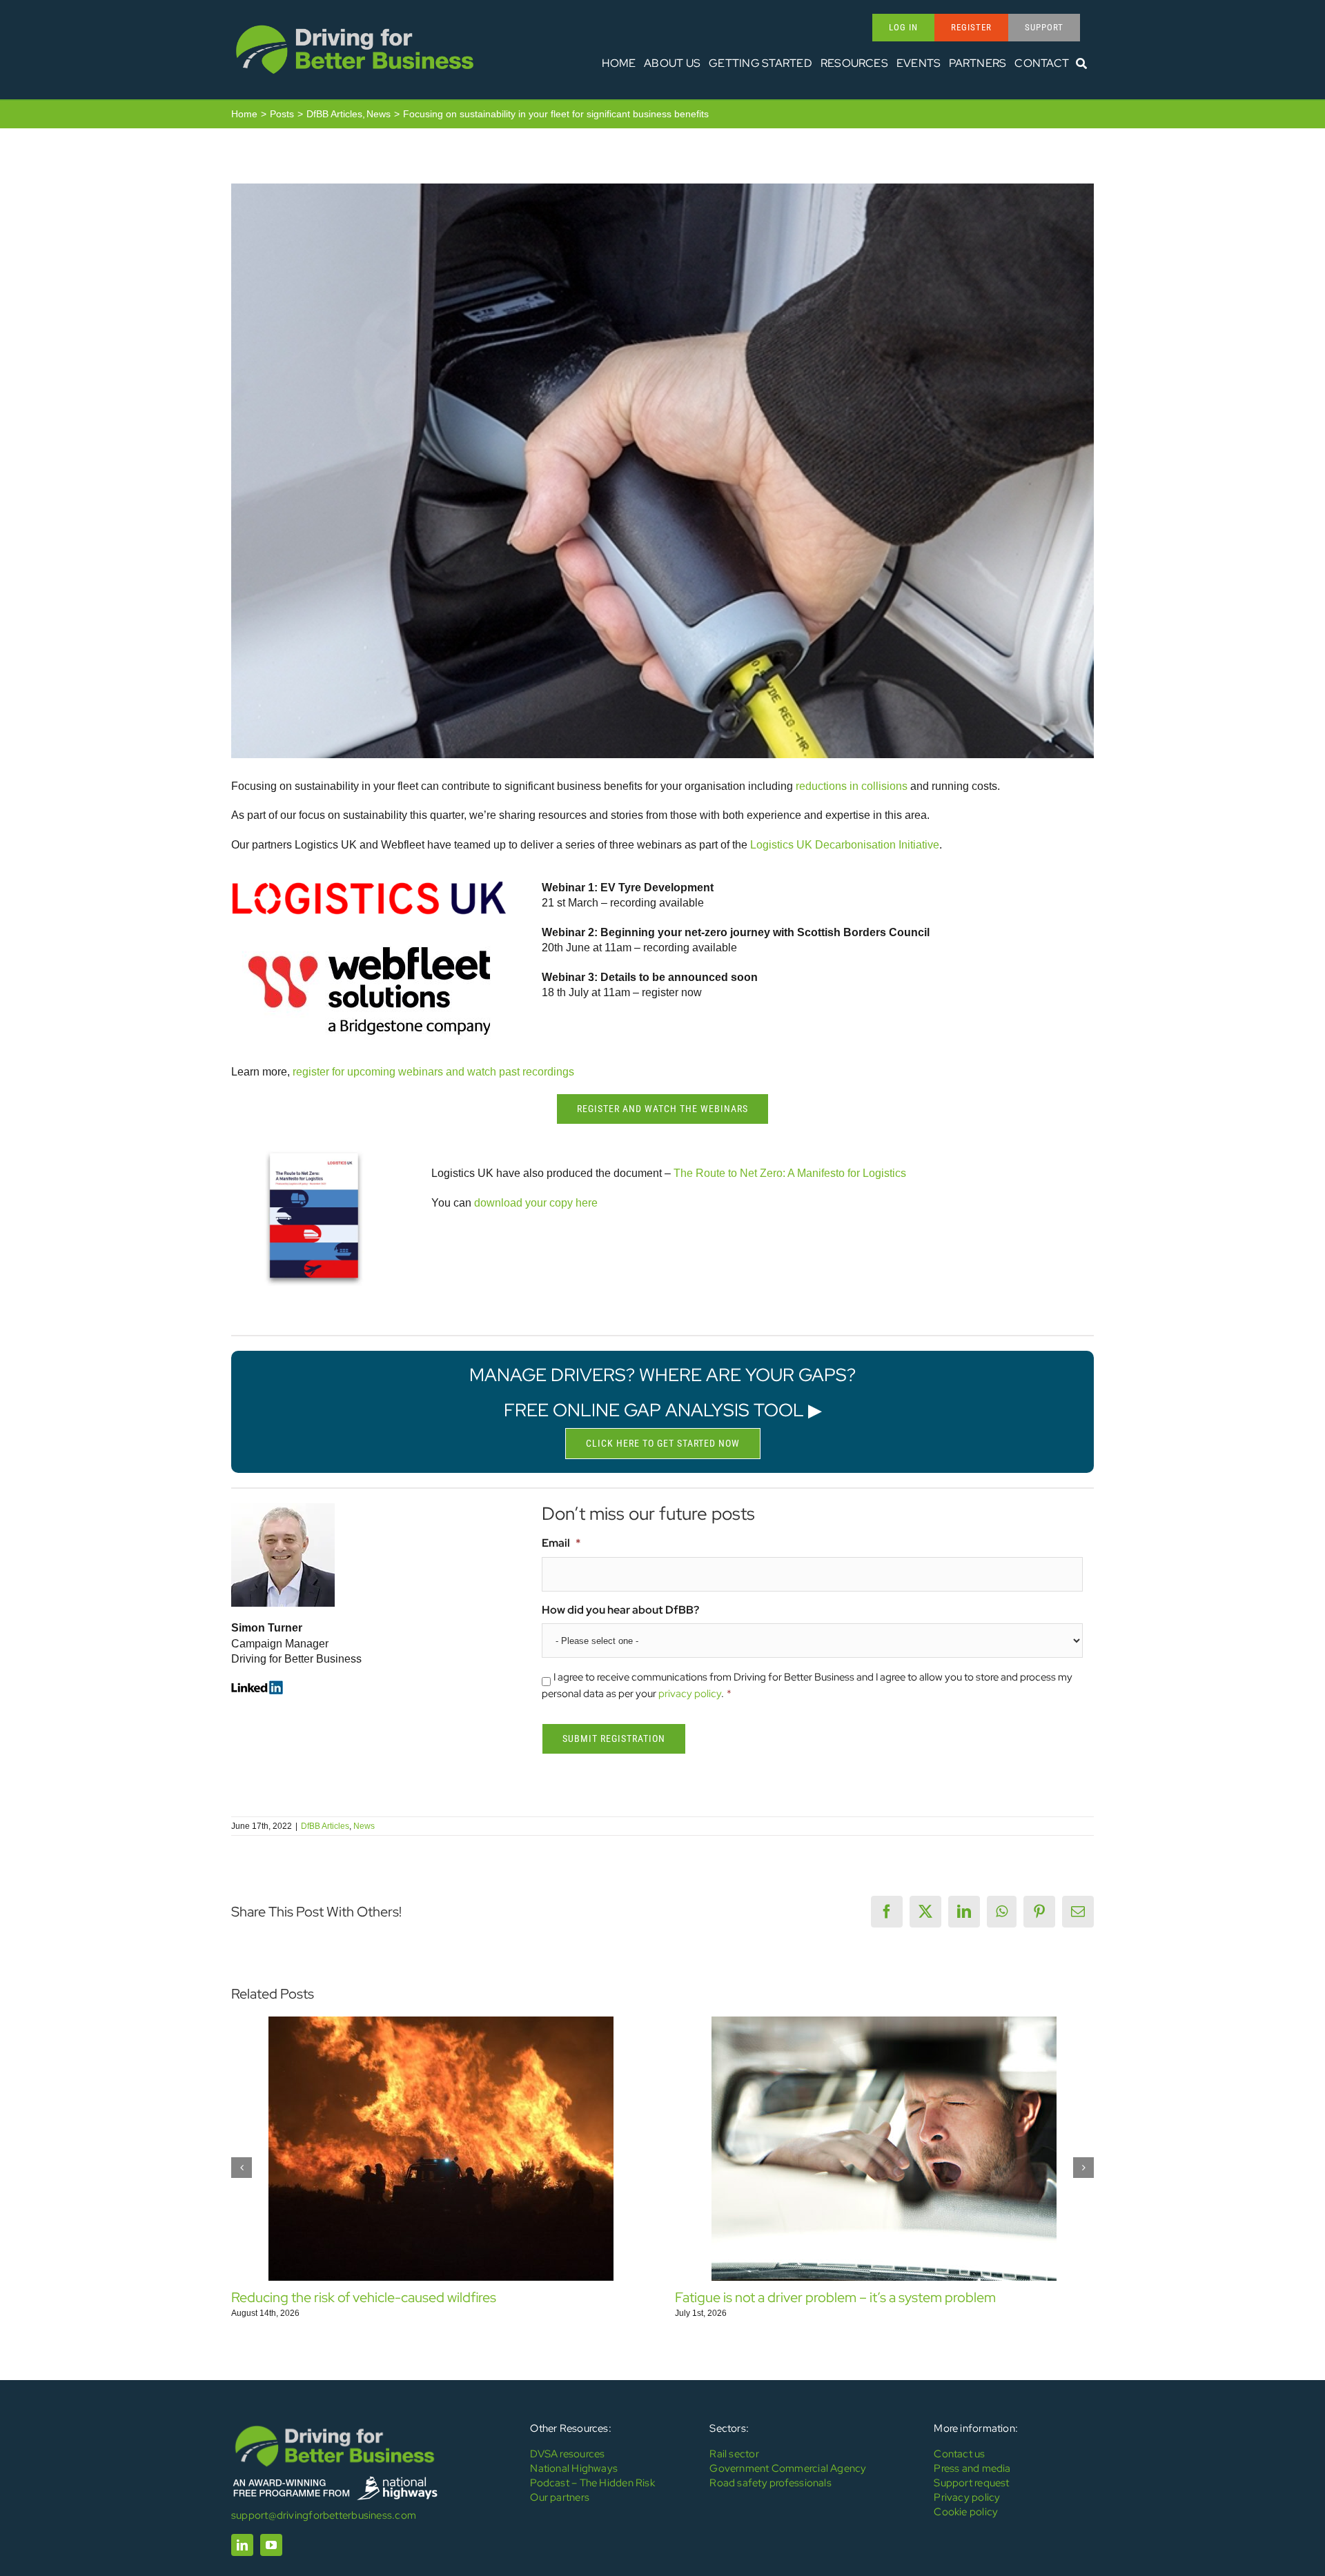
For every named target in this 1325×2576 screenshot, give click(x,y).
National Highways (574, 2468)
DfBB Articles (325, 1826)
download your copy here (536, 1203)
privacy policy (690, 1694)
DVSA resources (567, 2454)
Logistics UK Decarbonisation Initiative (845, 845)
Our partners (560, 2497)
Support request (971, 2483)
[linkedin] (242, 2545)
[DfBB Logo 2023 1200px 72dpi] (355, 25)
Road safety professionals (771, 2483)
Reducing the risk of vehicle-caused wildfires (364, 2297)
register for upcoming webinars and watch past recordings (433, 1072)
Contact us (959, 2454)
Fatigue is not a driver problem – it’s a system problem (835, 2297)
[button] (242, 2168)
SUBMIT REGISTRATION (614, 1738)
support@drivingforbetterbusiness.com (324, 2515)
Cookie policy (966, 2512)
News (364, 1826)
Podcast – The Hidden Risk (592, 2483)
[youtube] (271, 2545)
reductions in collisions (852, 786)
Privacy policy (967, 2497)
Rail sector (734, 2454)
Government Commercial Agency (788, 2468)
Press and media (972, 2468)
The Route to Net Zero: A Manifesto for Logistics (790, 1173)
